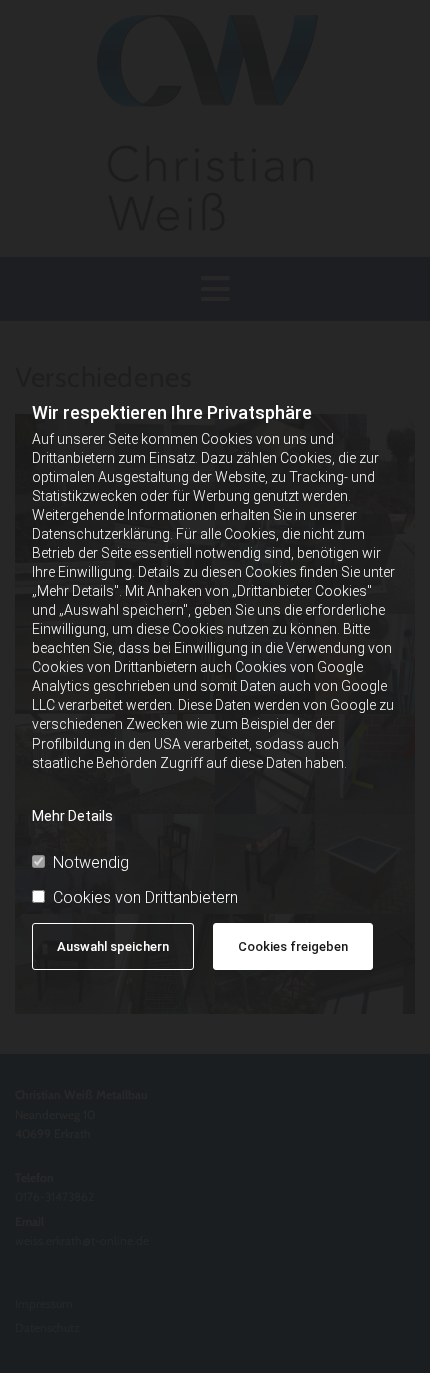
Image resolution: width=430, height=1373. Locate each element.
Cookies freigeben (293, 946)
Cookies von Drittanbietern (145, 897)
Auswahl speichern (113, 946)
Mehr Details (72, 816)
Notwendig (91, 862)
